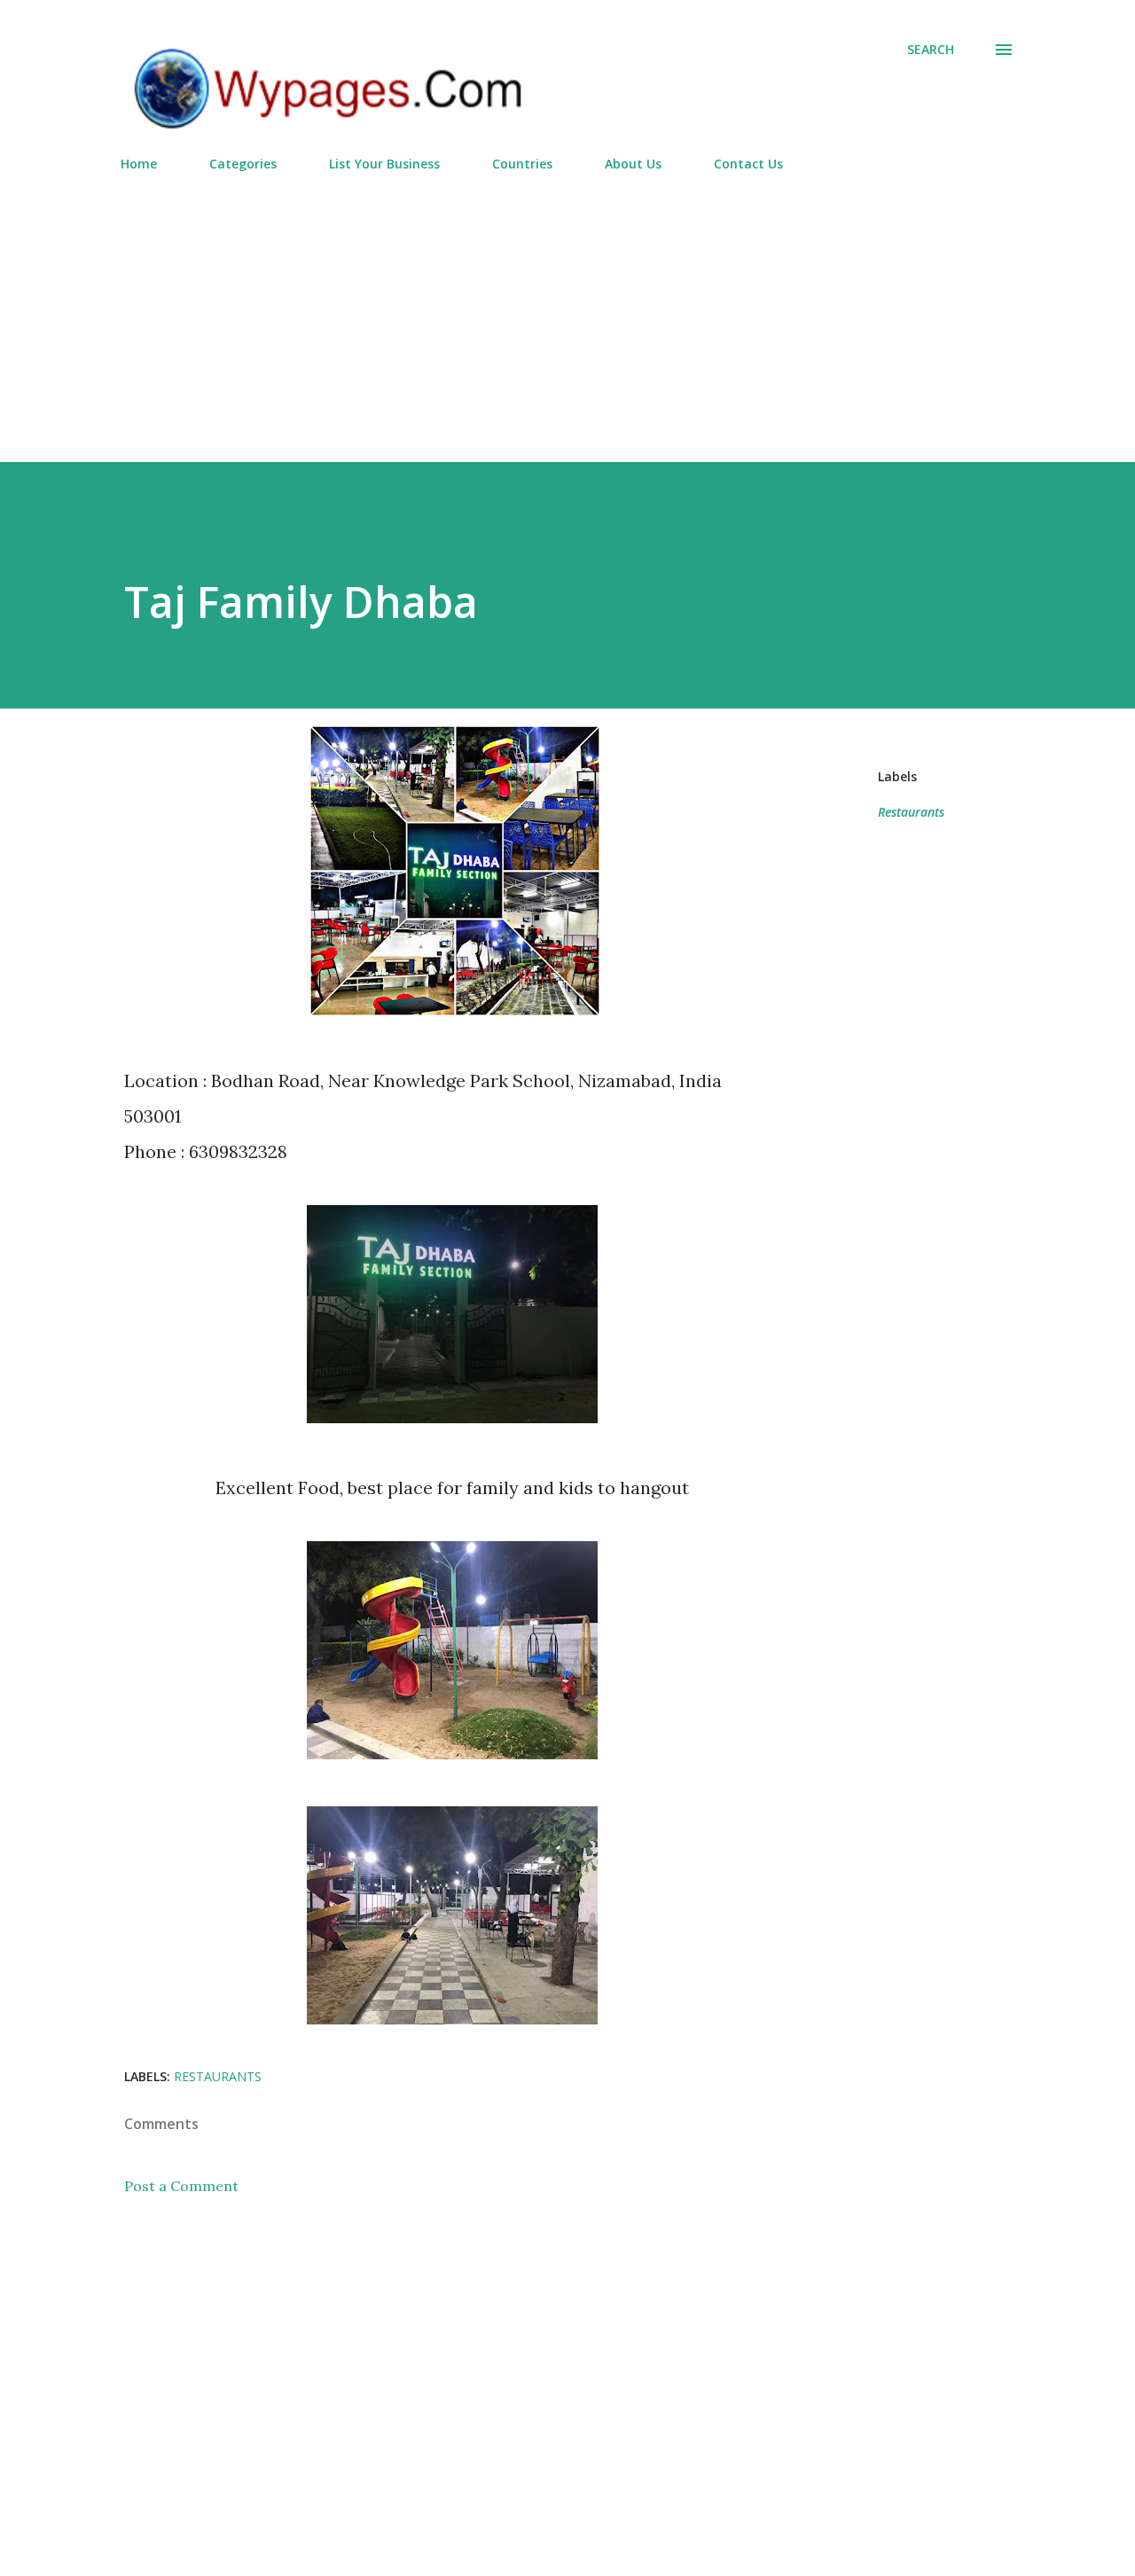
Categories (243, 164)
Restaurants (911, 812)
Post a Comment (181, 2186)
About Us (633, 164)
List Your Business (384, 164)
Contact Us (748, 164)
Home (139, 164)
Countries (522, 164)
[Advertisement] (567, 309)
